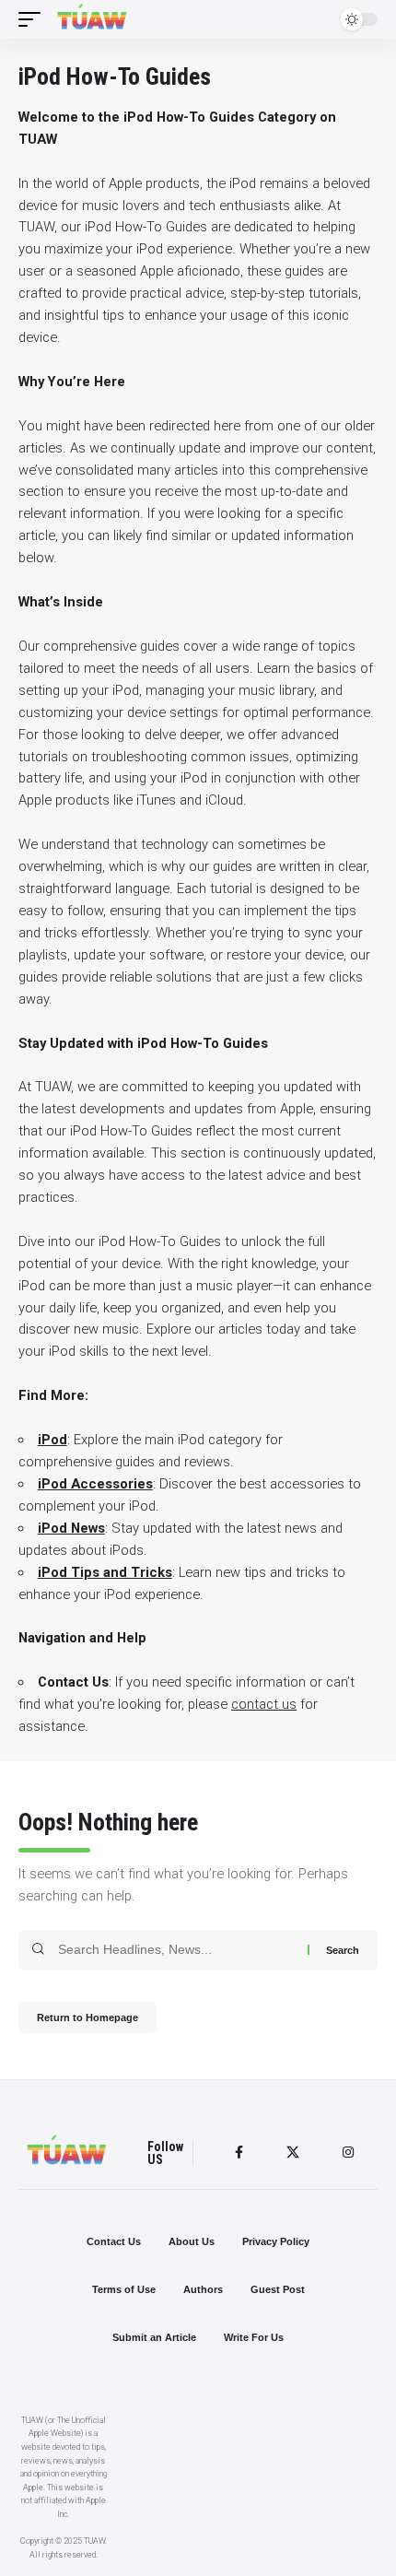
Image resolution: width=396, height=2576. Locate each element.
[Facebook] (239, 2153)
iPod (52, 1440)
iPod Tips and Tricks (105, 1572)
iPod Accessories (95, 1484)
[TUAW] (92, 19)
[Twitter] (293, 2153)
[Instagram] (348, 2153)
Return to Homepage (87, 2017)
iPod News (71, 1528)
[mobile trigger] (34, 19)
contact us (264, 1704)
